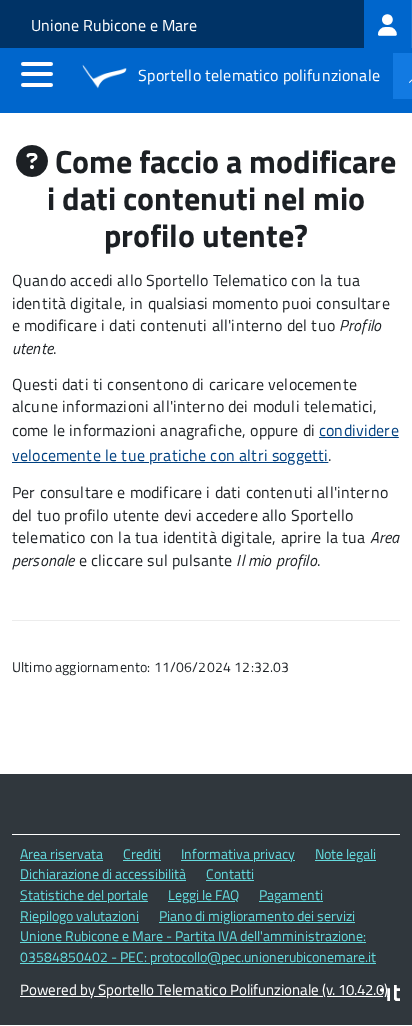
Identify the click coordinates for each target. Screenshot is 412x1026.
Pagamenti (291, 894)
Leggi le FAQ (203, 894)
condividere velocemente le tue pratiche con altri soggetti (205, 442)
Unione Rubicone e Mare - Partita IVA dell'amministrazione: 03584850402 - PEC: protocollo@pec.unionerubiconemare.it (198, 946)
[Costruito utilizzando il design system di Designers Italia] (390, 995)
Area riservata (61, 853)
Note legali (345, 853)
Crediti (142, 853)
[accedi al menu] (37, 74)
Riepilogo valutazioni (79, 915)
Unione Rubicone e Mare (114, 25)
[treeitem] (388, 24)
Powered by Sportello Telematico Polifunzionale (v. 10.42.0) (204, 989)
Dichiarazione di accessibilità (103, 873)
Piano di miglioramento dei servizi (257, 915)
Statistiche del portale (84, 894)
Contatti (230, 873)
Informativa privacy (238, 853)
